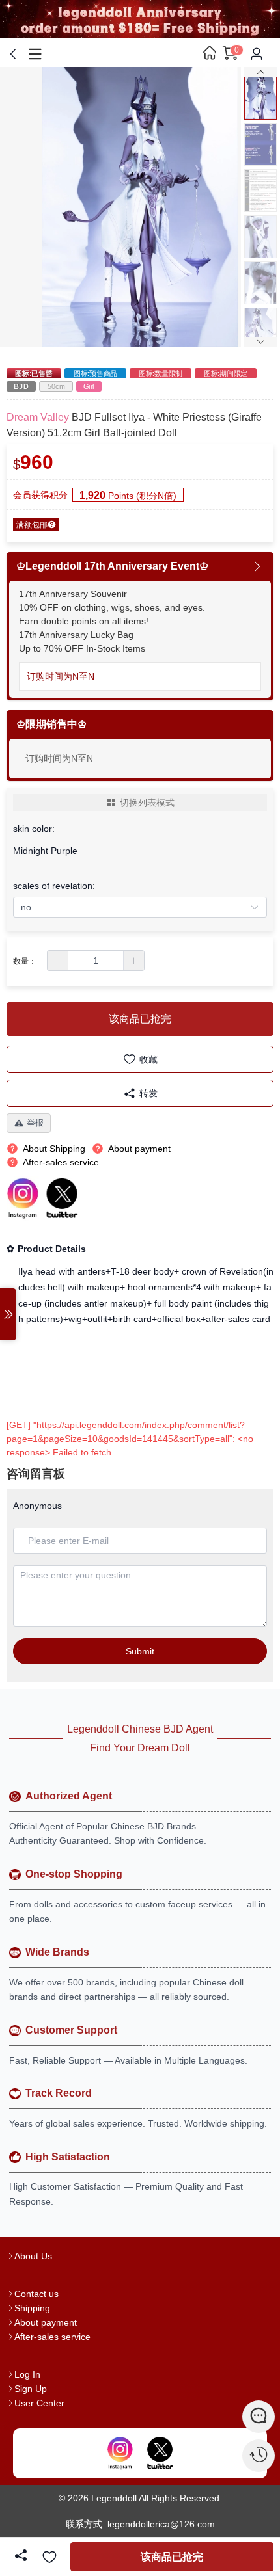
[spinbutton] (96, 961)
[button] (58, 961)
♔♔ (51, 724)
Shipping (32, 2308)
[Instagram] (120, 2454)
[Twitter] (160, 2454)
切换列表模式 (147, 803)
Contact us (36, 2294)
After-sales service (52, 2337)
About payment (46, 2322)
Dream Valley (38, 417)
